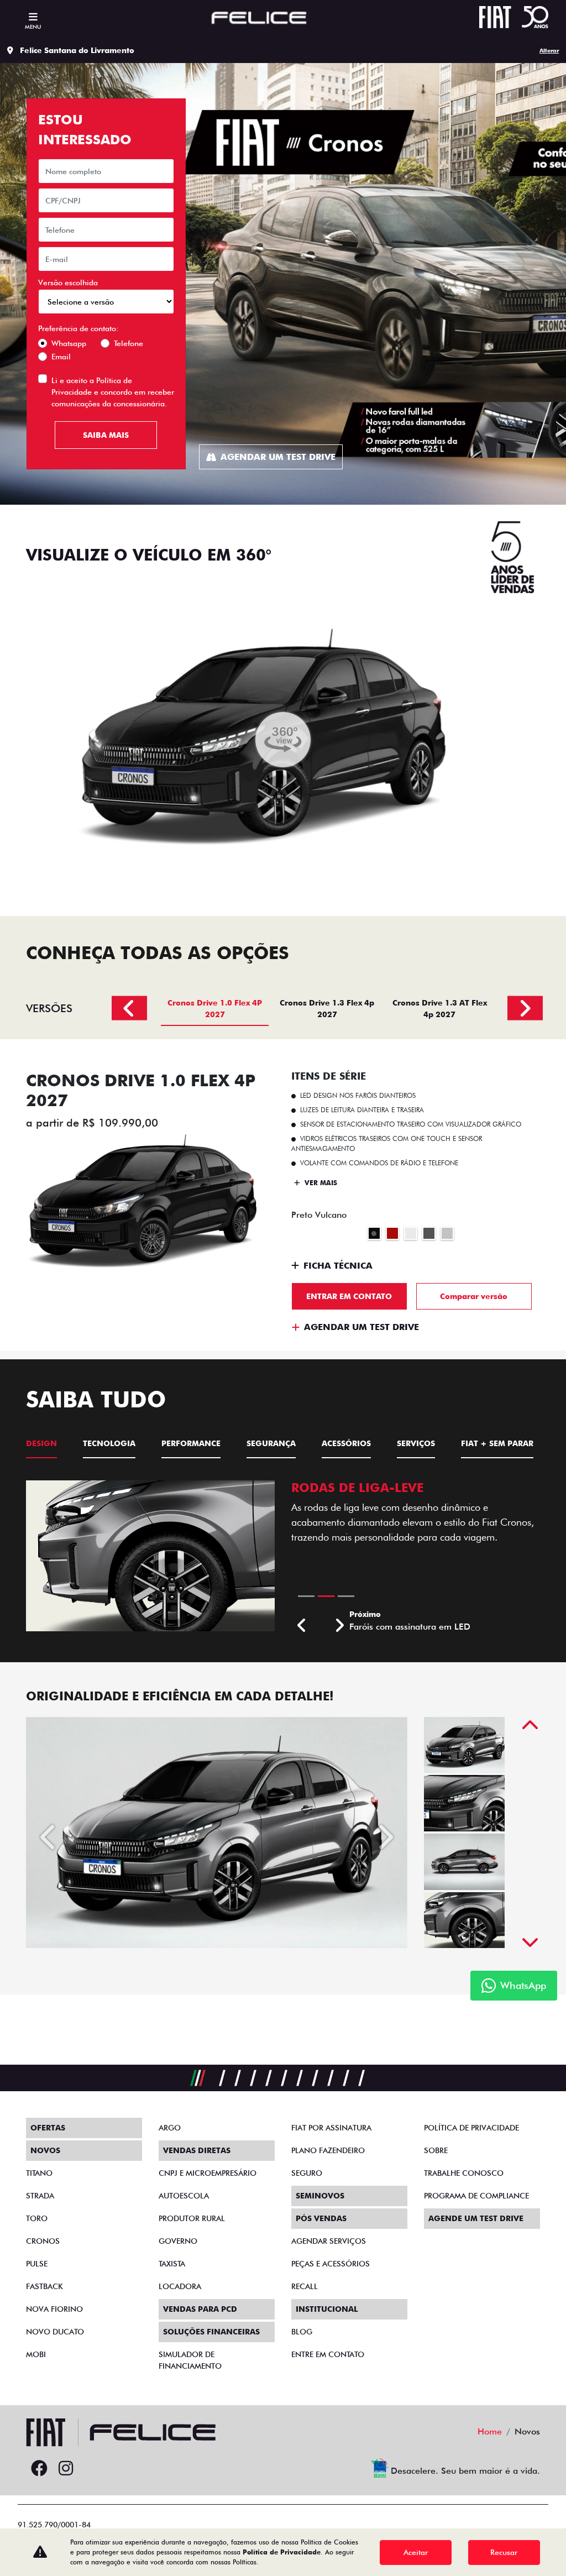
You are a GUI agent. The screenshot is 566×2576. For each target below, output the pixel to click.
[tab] (215, 1008)
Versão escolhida (68, 282)
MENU (33, 27)
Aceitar (416, 2552)
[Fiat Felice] (259, 19)
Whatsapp (69, 343)
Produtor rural (192, 2218)
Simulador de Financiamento (190, 2360)
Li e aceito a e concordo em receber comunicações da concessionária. (113, 392)
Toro (37, 2218)
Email (61, 357)
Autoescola (184, 2196)
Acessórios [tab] (346, 1443)
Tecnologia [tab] (109, 1443)
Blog (302, 2332)
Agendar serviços (329, 2241)
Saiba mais (106, 435)
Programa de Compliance (476, 2196)
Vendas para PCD (200, 2309)
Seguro (307, 2173)
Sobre (436, 2150)
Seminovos (320, 2196)
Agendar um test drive (278, 457)
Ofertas (48, 2128)
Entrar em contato (349, 1296)
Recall (305, 2286)
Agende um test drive (476, 2218)
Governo (178, 2241)
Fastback (44, 2286)
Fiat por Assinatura (331, 2128)
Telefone (129, 343)
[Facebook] (39, 2469)
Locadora (180, 2286)
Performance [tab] (191, 1443)
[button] (302, 1626)
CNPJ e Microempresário (208, 2173)
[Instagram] (66, 2469)
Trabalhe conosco (464, 2173)
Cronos (43, 2241)
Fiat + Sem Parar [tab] (497, 1443)
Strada (40, 2196)
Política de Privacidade (282, 2552)
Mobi (36, 2354)
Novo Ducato (55, 2332)
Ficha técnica (338, 1266)
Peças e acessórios (331, 2264)
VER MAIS (320, 1183)
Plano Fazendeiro (328, 2150)
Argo (170, 2128)
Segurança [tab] (271, 1443)
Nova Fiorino (54, 2309)
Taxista (172, 2264)
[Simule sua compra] (92, 2469)
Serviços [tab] (416, 1443)
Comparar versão (474, 1296)
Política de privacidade (471, 2128)
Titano (39, 2173)
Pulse (37, 2264)
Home (490, 2431)
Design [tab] (41, 1443)
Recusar (504, 2552)
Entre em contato (328, 2354)
